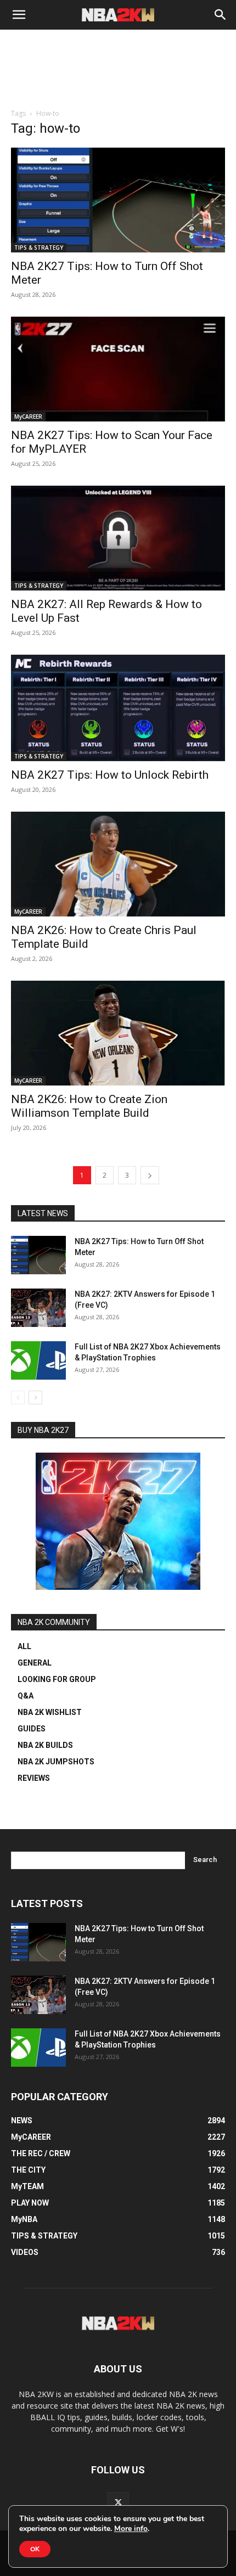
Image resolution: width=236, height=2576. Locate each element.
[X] (118, 2503)
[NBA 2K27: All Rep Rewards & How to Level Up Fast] (118, 538)
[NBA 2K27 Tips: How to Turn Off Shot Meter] (118, 200)
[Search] (221, 15)
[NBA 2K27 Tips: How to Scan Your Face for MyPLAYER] (118, 369)
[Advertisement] (118, 83)
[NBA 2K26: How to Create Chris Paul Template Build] (118, 864)
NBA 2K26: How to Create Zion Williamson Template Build (89, 1106)
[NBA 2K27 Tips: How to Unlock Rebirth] (118, 708)
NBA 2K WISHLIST (50, 1712)
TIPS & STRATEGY (39, 248)
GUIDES (32, 1729)
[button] (19, 15)
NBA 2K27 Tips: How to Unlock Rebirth (110, 775)
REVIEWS (34, 1778)
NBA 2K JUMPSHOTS (56, 1762)
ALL (24, 1646)
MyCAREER (28, 417)
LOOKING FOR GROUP (57, 1679)
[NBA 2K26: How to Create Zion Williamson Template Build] (118, 1033)
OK (35, 2549)
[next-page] (150, 1175)
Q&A (26, 1696)
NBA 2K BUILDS (45, 1745)
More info (131, 2529)
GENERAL (35, 1663)
